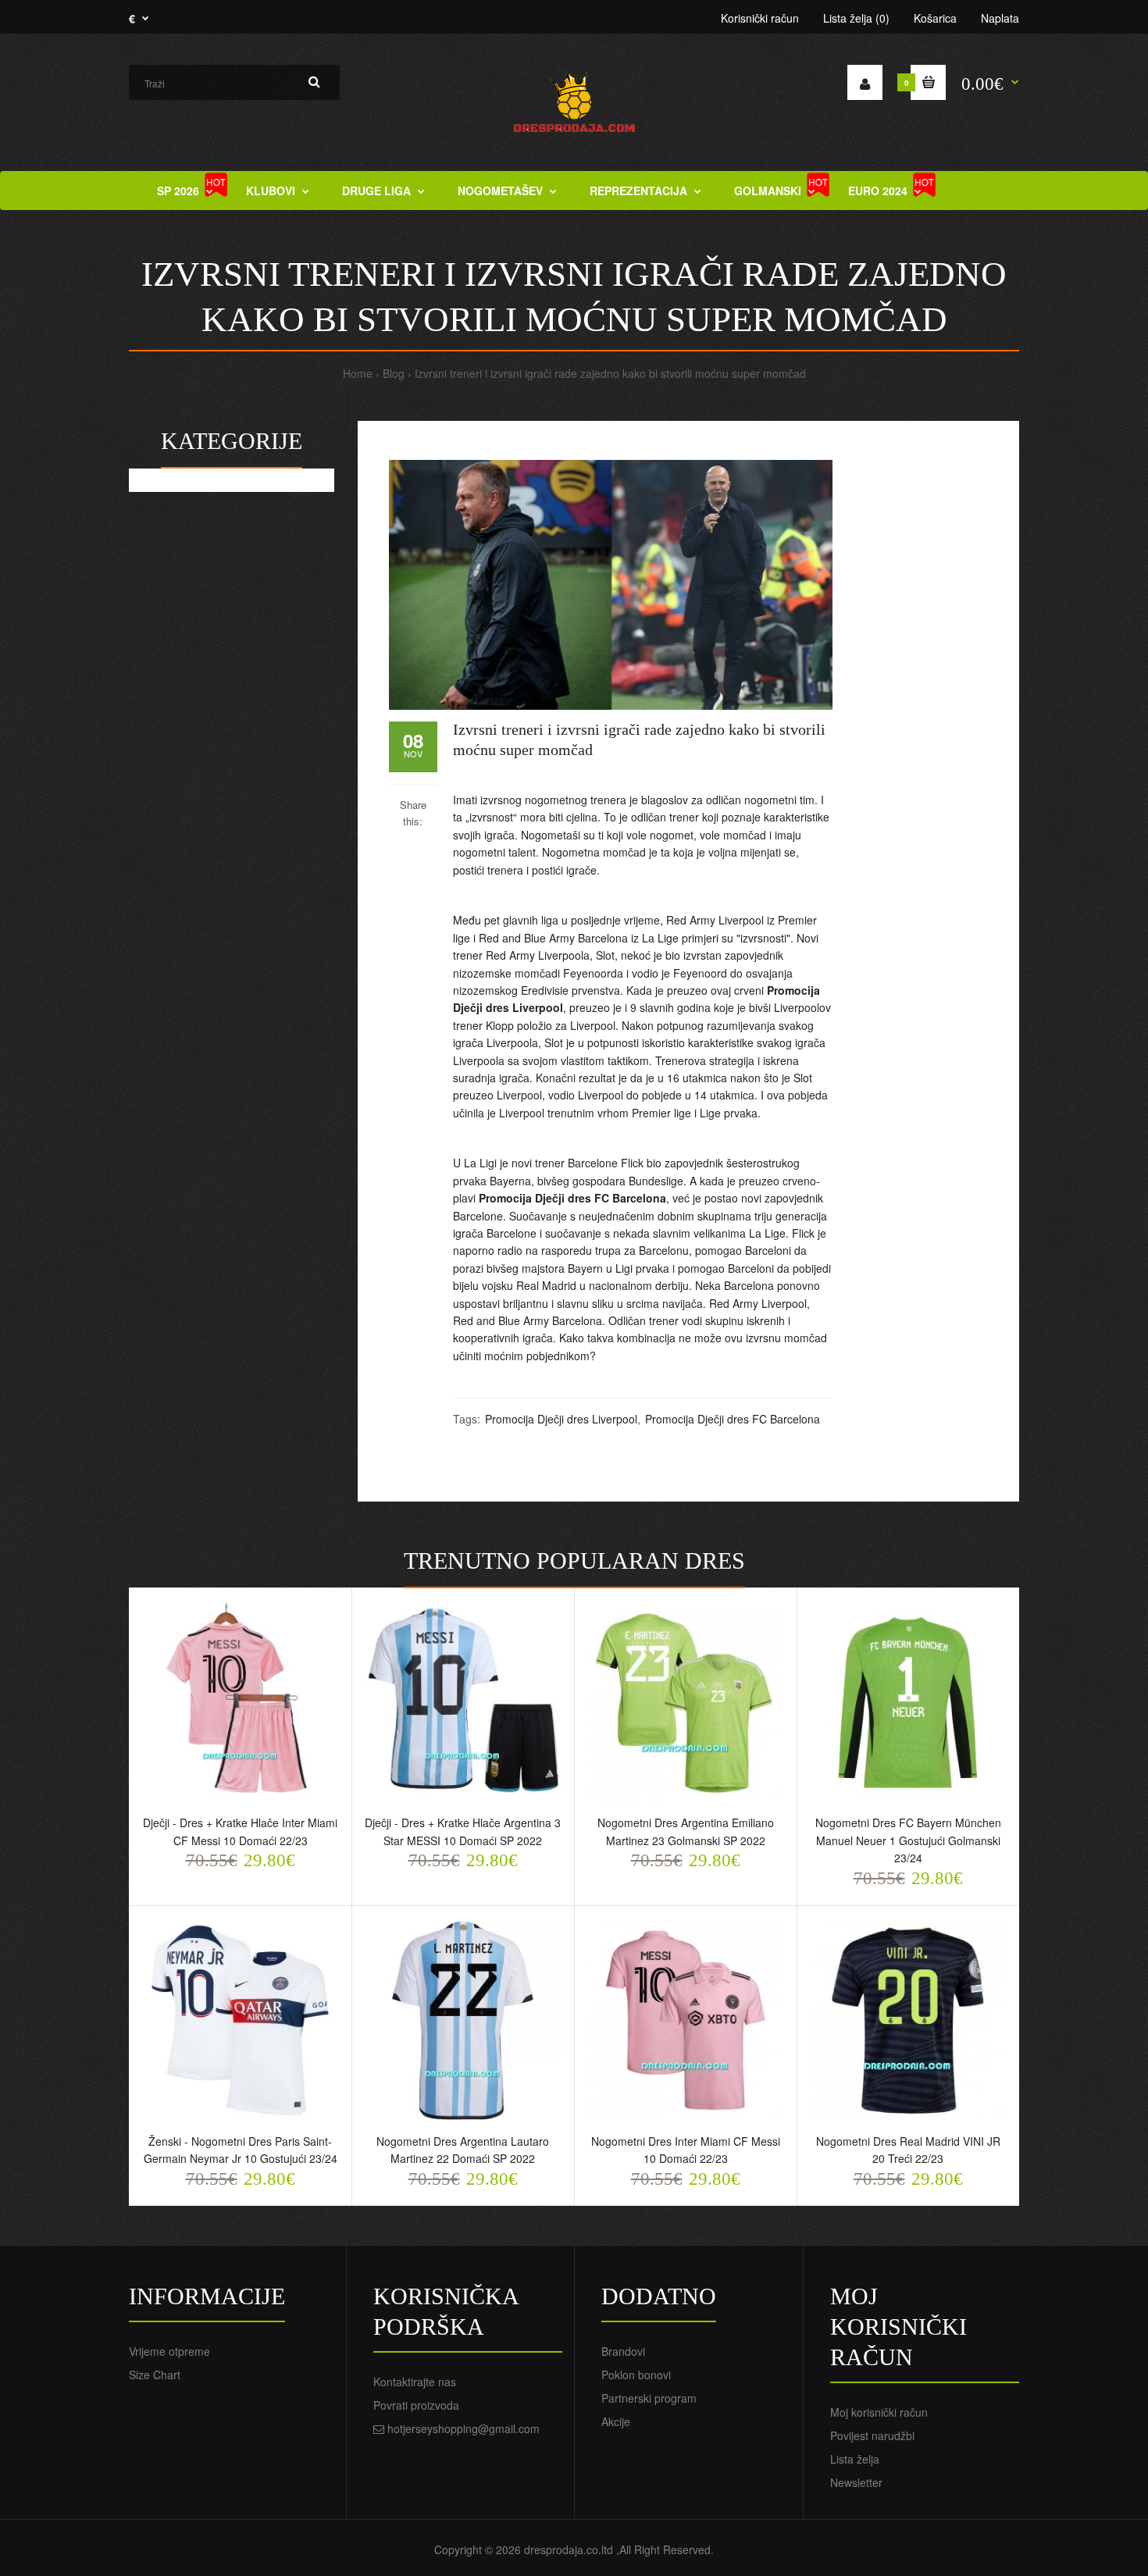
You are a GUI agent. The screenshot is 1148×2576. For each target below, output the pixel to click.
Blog (394, 373)
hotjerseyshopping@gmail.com (463, 2428)
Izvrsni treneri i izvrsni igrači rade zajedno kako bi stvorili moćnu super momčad (610, 373)
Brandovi (623, 2351)
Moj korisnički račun (879, 2412)
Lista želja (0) (856, 18)
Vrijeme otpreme (169, 2351)
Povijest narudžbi (872, 2435)
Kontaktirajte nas (415, 2382)
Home (358, 373)
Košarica (935, 18)
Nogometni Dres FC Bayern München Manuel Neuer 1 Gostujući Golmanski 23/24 (908, 1840)
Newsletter (856, 2482)
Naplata (1000, 18)
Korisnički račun (760, 18)
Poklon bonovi (636, 2375)
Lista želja (855, 2459)
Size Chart (155, 2375)
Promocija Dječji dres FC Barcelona (572, 1198)
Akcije (616, 2421)
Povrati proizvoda (416, 2405)
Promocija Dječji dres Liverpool (561, 1419)
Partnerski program (649, 2398)
